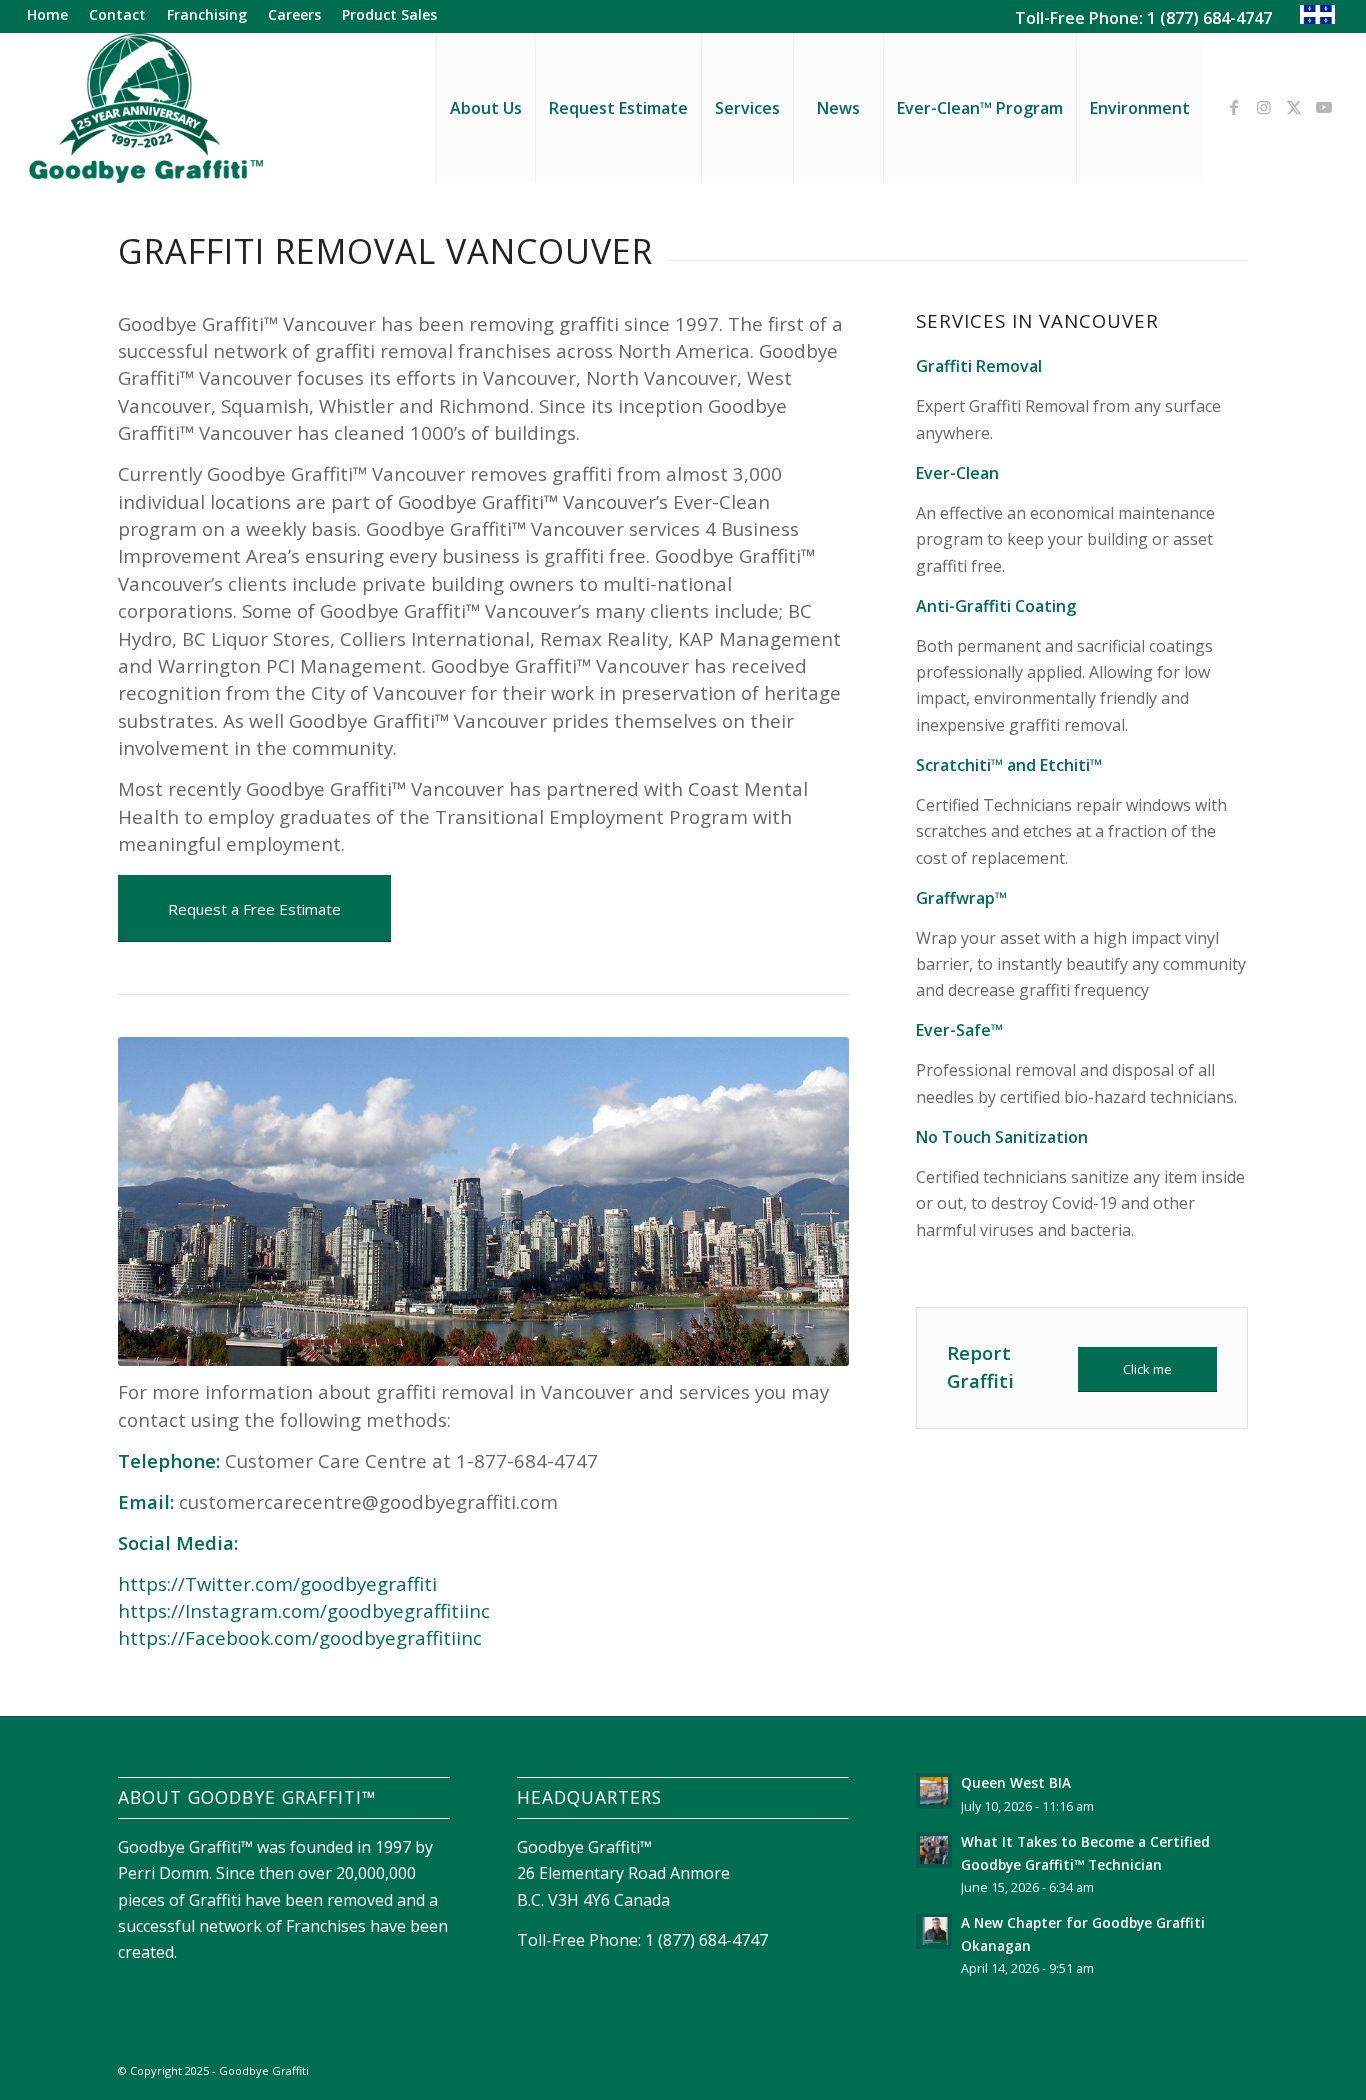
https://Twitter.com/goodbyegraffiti (277, 1583)
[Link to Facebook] (1234, 107)
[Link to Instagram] (1264, 107)
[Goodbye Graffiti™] (145, 108)
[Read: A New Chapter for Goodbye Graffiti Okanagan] (934, 1931)
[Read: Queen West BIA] (934, 1791)
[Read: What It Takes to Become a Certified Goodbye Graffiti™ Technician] (934, 1850)
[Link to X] (1294, 107)
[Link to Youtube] (1324, 107)
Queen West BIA (1016, 1782)
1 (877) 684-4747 (1209, 18)
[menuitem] (53, 15)
